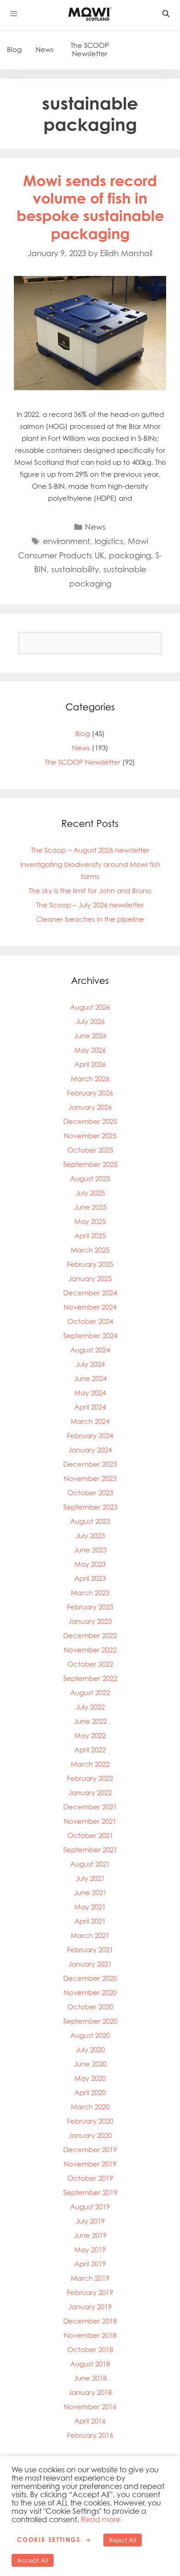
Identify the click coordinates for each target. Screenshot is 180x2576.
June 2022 (90, 1721)
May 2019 (90, 2250)
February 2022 (90, 1778)
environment (66, 541)
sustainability (75, 569)
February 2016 (90, 2435)
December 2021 (90, 1807)
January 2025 (90, 1279)
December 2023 (90, 1464)
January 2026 (90, 1107)
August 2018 (90, 2364)
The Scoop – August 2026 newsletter (90, 850)
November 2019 (90, 2164)
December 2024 (90, 1293)
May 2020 (90, 2078)
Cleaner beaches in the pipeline (90, 919)
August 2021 (90, 1864)
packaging (130, 555)
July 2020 (90, 2050)
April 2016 (90, 2421)
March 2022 (90, 1764)
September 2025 (90, 1164)
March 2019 (90, 2278)
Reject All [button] (123, 2540)
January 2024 (90, 1450)
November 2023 (90, 1478)
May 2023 (90, 1564)
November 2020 (90, 1993)
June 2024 (90, 1379)
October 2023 (90, 1493)
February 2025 (90, 1264)
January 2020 (90, 2135)
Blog (14, 50)
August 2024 (90, 1350)
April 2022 (90, 1750)
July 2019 (90, 2221)
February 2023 (90, 1607)
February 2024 (90, 1436)
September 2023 (90, 1507)
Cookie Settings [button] (49, 2540)
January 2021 (90, 1964)
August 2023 (90, 1521)
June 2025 (90, 1207)
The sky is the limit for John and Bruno (90, 891)
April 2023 (90, 1578)
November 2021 (90, 1821)
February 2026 (90, 1093)
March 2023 (90, 1593)
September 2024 (90, 1336)
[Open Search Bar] (166, 14)
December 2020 (90, 1978)
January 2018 (90, 2392)
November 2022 (90, 1650)
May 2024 (90, 1393)
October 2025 (90, 1150)
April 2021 (90, 1921)
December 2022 (90, 1636)
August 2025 (90, 1179)
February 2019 (90, 2292)
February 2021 (90, 1950)
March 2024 (90, 1421)
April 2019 (90, 2264)
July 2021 (90, 1878)
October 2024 (90, 1321)
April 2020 (90, 2093)
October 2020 (90, 2007)
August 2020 (90, 2035)
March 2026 (90, 1079)
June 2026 (90, 1036)
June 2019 (90, 2235)
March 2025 (90, 1250)
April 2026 (90, 1064)
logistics (109, 541)
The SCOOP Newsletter (90, 50)
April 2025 (90, 1236)
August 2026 (90, 1007)
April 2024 (90, 1407)
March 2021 (90, 1935)
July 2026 (90, 1022)
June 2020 (90, 2064)
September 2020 (90, 2021)
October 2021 (90, 1835)
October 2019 (90, 2178)
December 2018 (90, 2321)
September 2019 (90, 2193)
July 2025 (90, 1193)
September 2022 (90, 1678)
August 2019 (90, 2207)
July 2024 (90, 1364)
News (45, 50)
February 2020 (90, 2121)
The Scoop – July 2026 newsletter (90, 905)
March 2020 (90, 2107)
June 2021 (90, 1893)
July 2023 (90, 1536)
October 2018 (90, 2350)
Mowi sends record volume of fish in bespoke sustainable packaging (90, 207)
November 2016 (90, 2407)
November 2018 (90, 2335)
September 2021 (90, 1850)
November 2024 (90, 1307)
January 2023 (90, 1621)
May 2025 (90, 1221)
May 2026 (90, 1050)
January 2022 (90, 1793)
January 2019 (90, 2307)
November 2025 (90, 1136)
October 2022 (90, 1664)
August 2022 (90, 1693)
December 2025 (90, 1121)
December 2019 (90, 2150)
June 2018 (90, 2378)
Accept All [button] (33, 2560)
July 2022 (90, 1707)
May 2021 (90, 1907)
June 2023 (90, 1550)
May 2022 (90, 1736)
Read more (101, 2519)
